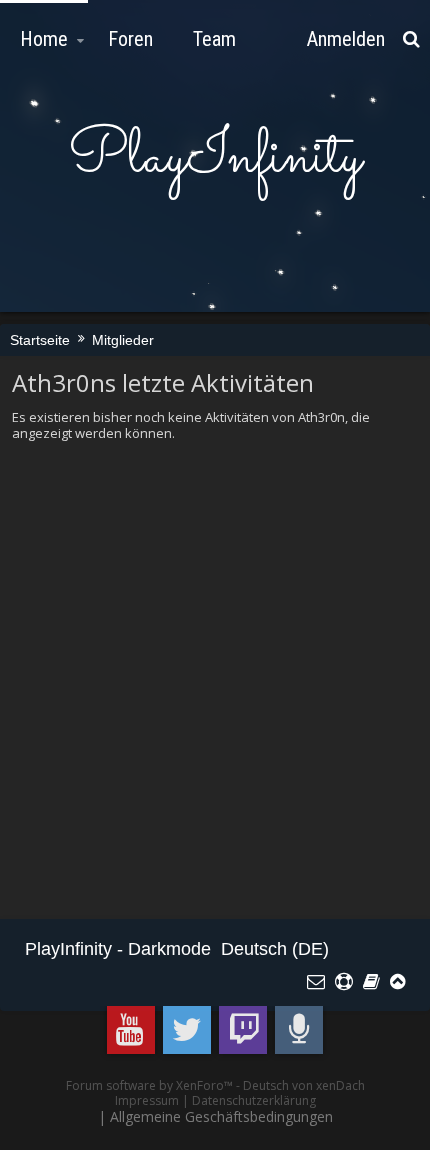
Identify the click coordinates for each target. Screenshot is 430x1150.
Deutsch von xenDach (304, 1085)
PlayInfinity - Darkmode (118, 949)
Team (214, 39)
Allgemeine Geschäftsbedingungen (221, 1116)
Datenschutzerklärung (254, 1100)
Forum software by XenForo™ (151, 1085)
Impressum (147, 1100)
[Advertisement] (215, 681)
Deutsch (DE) (275, 949)
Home (44, 39)
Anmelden (346, 39)
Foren (130, 39)
